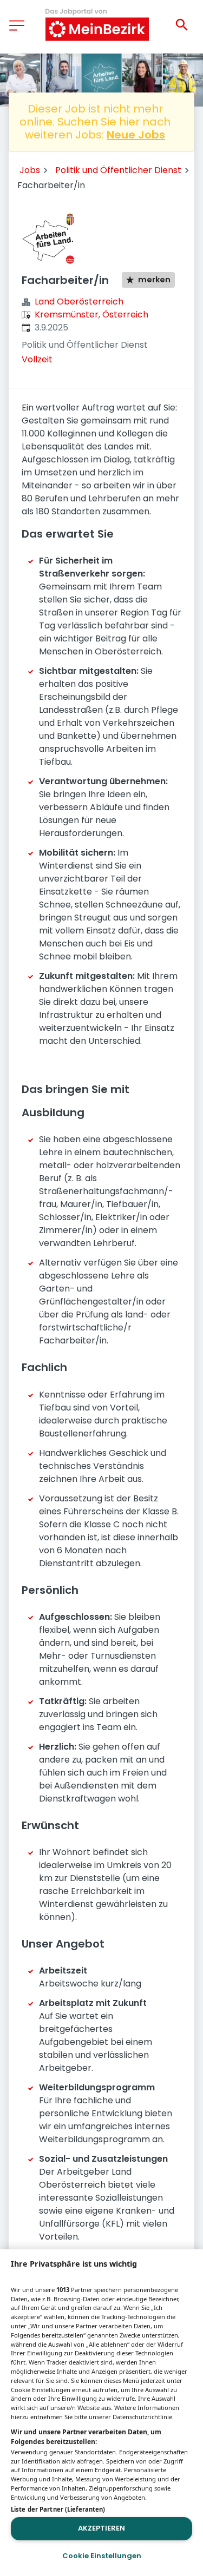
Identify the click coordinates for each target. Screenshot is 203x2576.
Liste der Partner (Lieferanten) (58, 2509)
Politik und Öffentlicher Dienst (118, 170)
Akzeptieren (101, 2528)
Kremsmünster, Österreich (91, 314)
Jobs (30, 170)
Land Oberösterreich (79, 302)
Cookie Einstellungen (102, 2556)
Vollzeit (37, 359)
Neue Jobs (136, 135)
